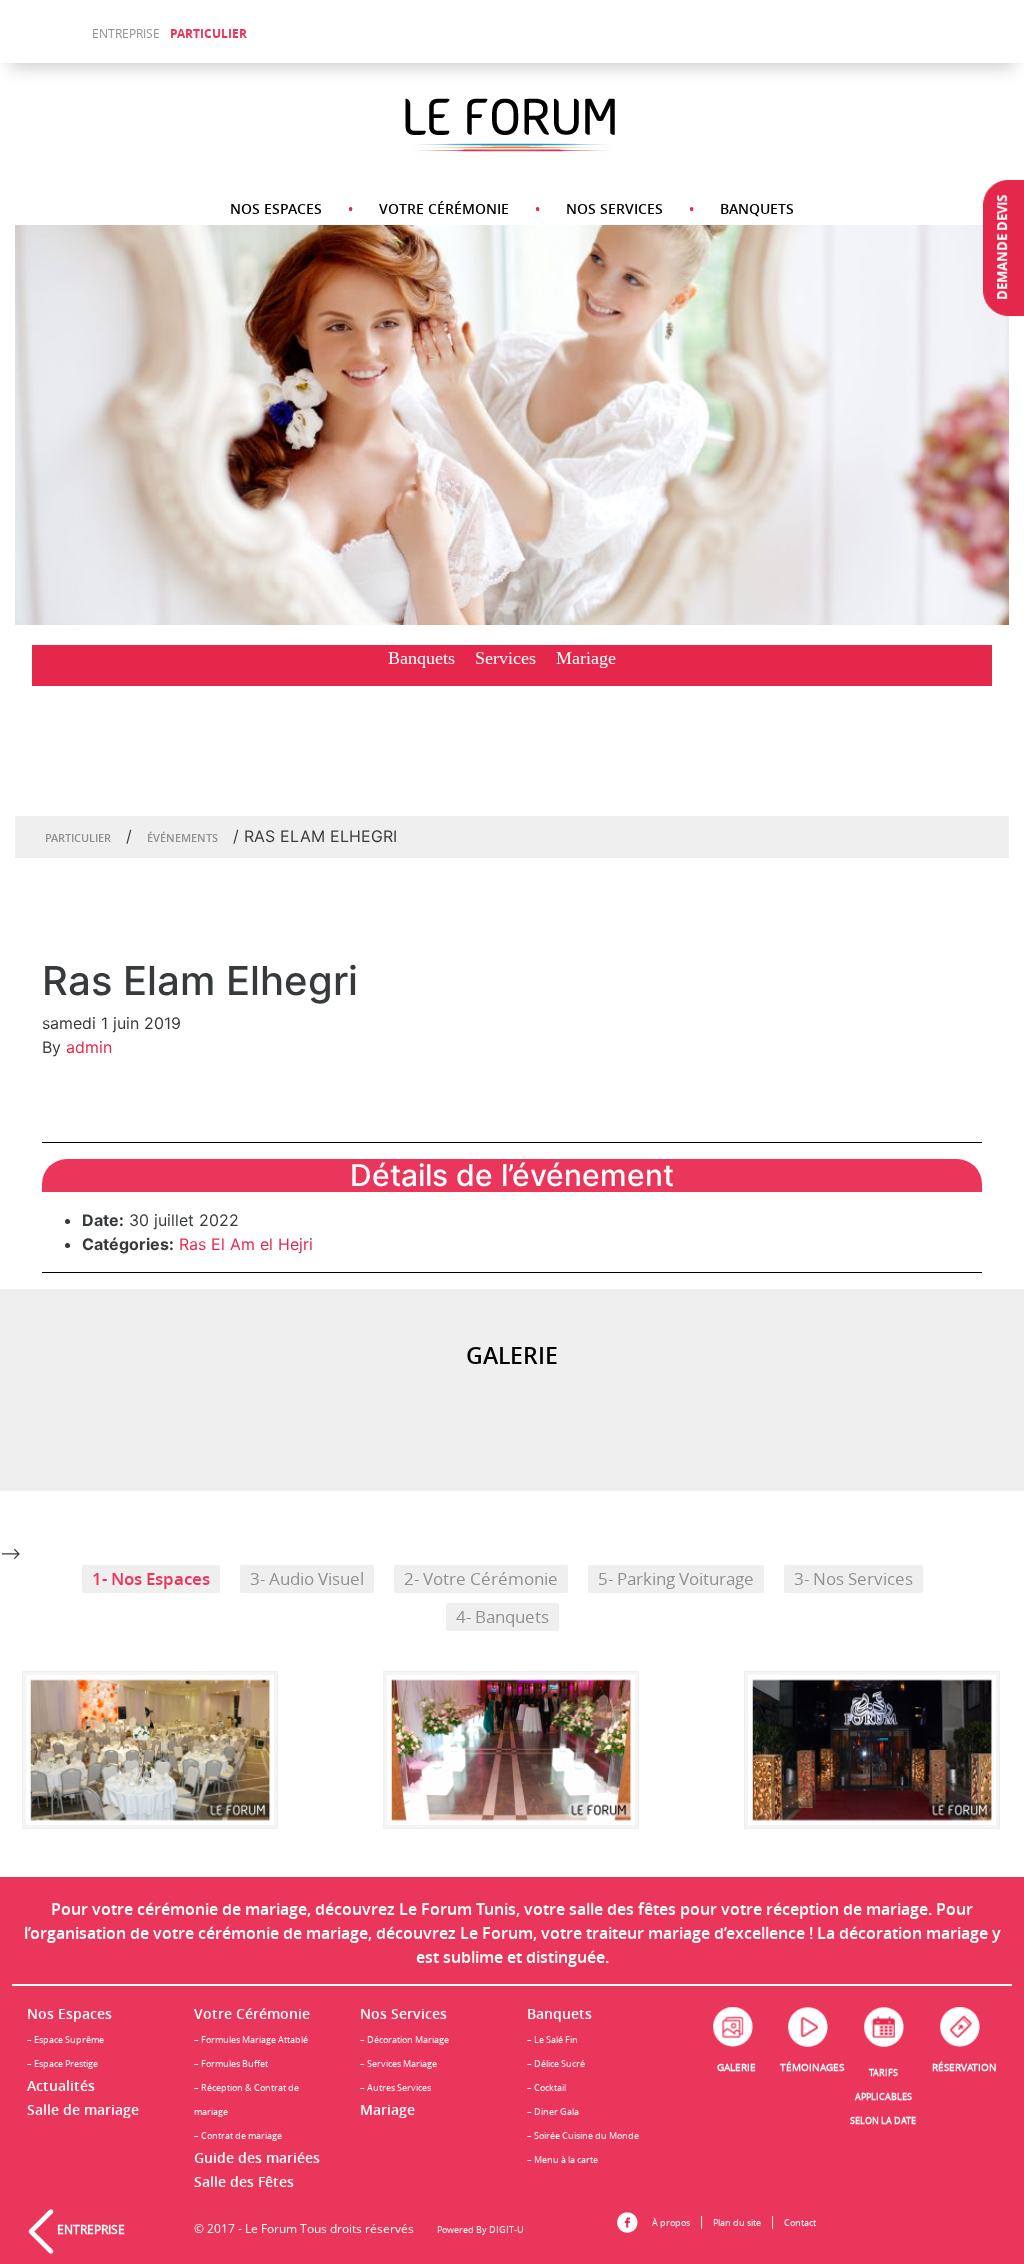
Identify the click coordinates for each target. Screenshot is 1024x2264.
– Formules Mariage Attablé (251, 2039)
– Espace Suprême (65, 2039)
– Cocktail (546, 2087)
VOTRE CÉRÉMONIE (444, 208)
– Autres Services (395, 2087)
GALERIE (736, 2067)
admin (89, 1047)
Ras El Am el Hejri (246, 1244)
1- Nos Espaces (151, 1578)
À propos (671, 2222)
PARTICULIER (208, 33)
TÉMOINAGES (812, 2067)
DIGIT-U (506, 2229)
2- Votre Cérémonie (481, 1579)
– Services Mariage (398, 2063)
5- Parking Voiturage (676, 1579)
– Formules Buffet (231, 2063)
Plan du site (737, 2222)
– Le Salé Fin (552, 2039)
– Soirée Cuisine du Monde (583, 2135)
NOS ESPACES (276, 208)
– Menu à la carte (562, 2159)
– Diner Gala (553, 2111)
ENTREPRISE (126, 33)
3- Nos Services (853, 1579)
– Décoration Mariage (404, 2039)
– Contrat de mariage (238, 2135)
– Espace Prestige (62, 2063)
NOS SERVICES (614, 208)
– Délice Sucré (556, 2063)
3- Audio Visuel (307, 1579)
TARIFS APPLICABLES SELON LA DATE (883, 2096)
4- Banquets (502, 1617)
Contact (800, 2222)
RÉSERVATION (964, 2067)
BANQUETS (757, 208)
